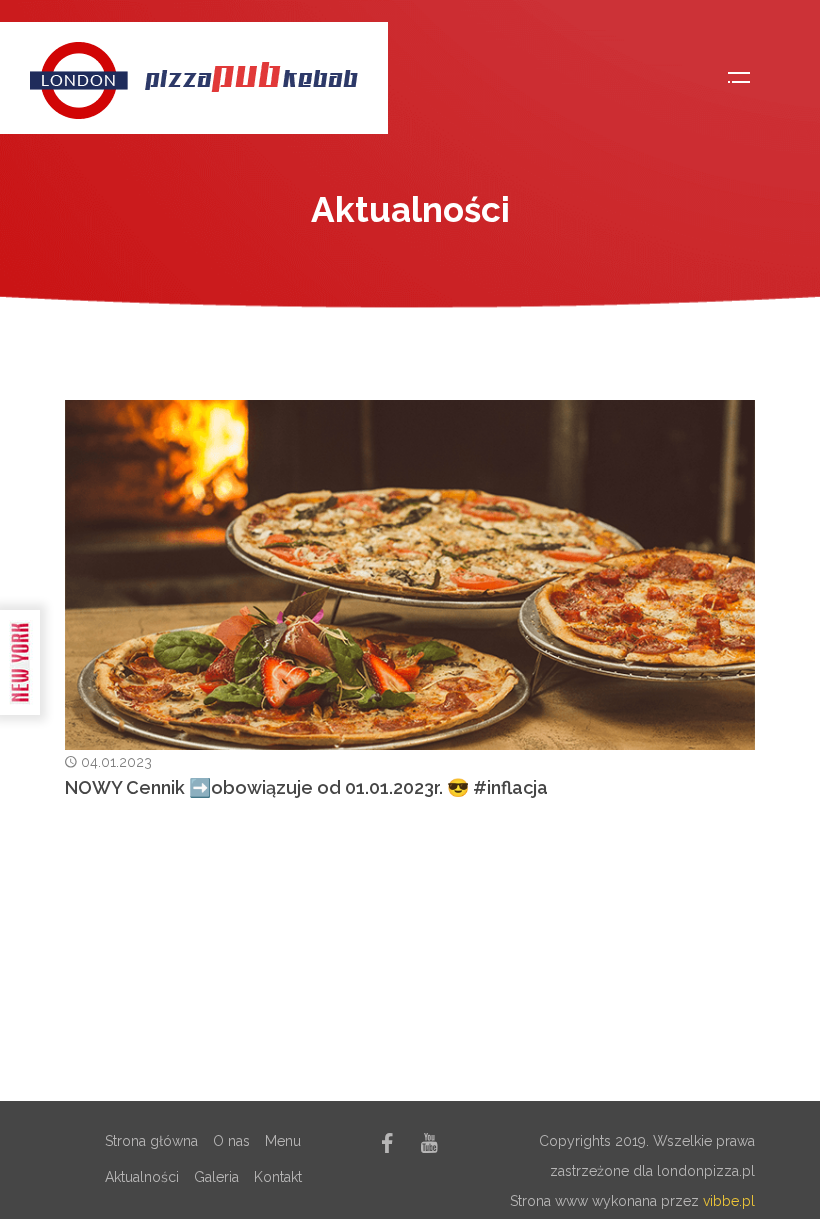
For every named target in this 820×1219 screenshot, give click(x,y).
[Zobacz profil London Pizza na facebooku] (387, 1146)
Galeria (216, 1177)
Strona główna (151, 1141)
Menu (283, 1141)
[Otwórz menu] (739, 78)
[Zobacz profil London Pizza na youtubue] (429, 1146)
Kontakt (278, 1177)
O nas (231, 1141)
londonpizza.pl (706, 1171)
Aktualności (142, 1177)
